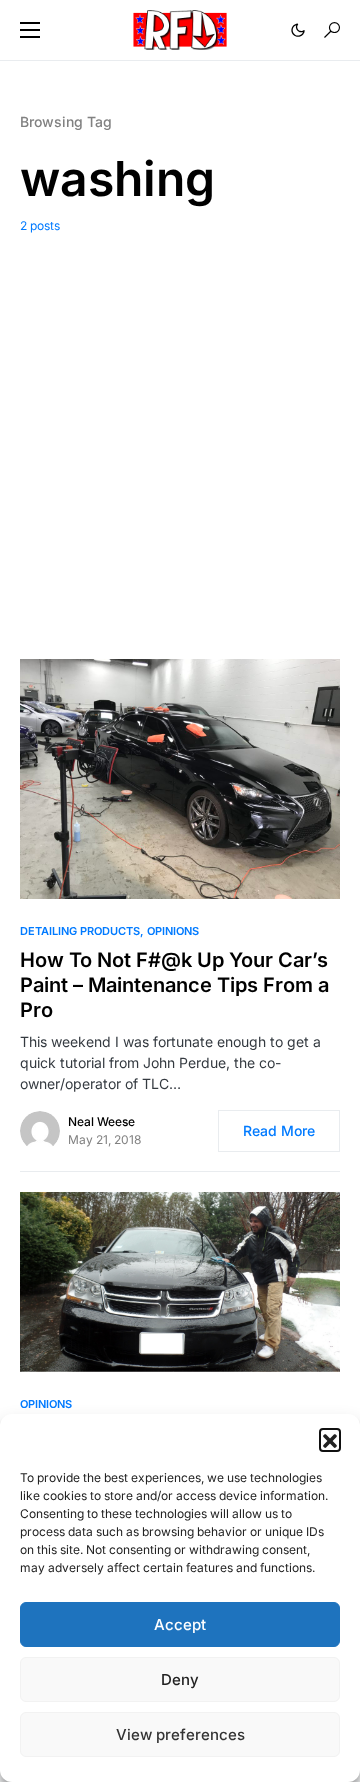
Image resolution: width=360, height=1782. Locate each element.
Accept (180, 1624)
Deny (180, 1679)
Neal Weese (101, 1121)
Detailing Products (80, 931)
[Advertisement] (180, 431)
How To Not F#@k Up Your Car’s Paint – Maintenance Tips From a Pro (174, 985)
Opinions (173, 931)
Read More (279, 1130)
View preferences (180, 1734)
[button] (330, 1439)
